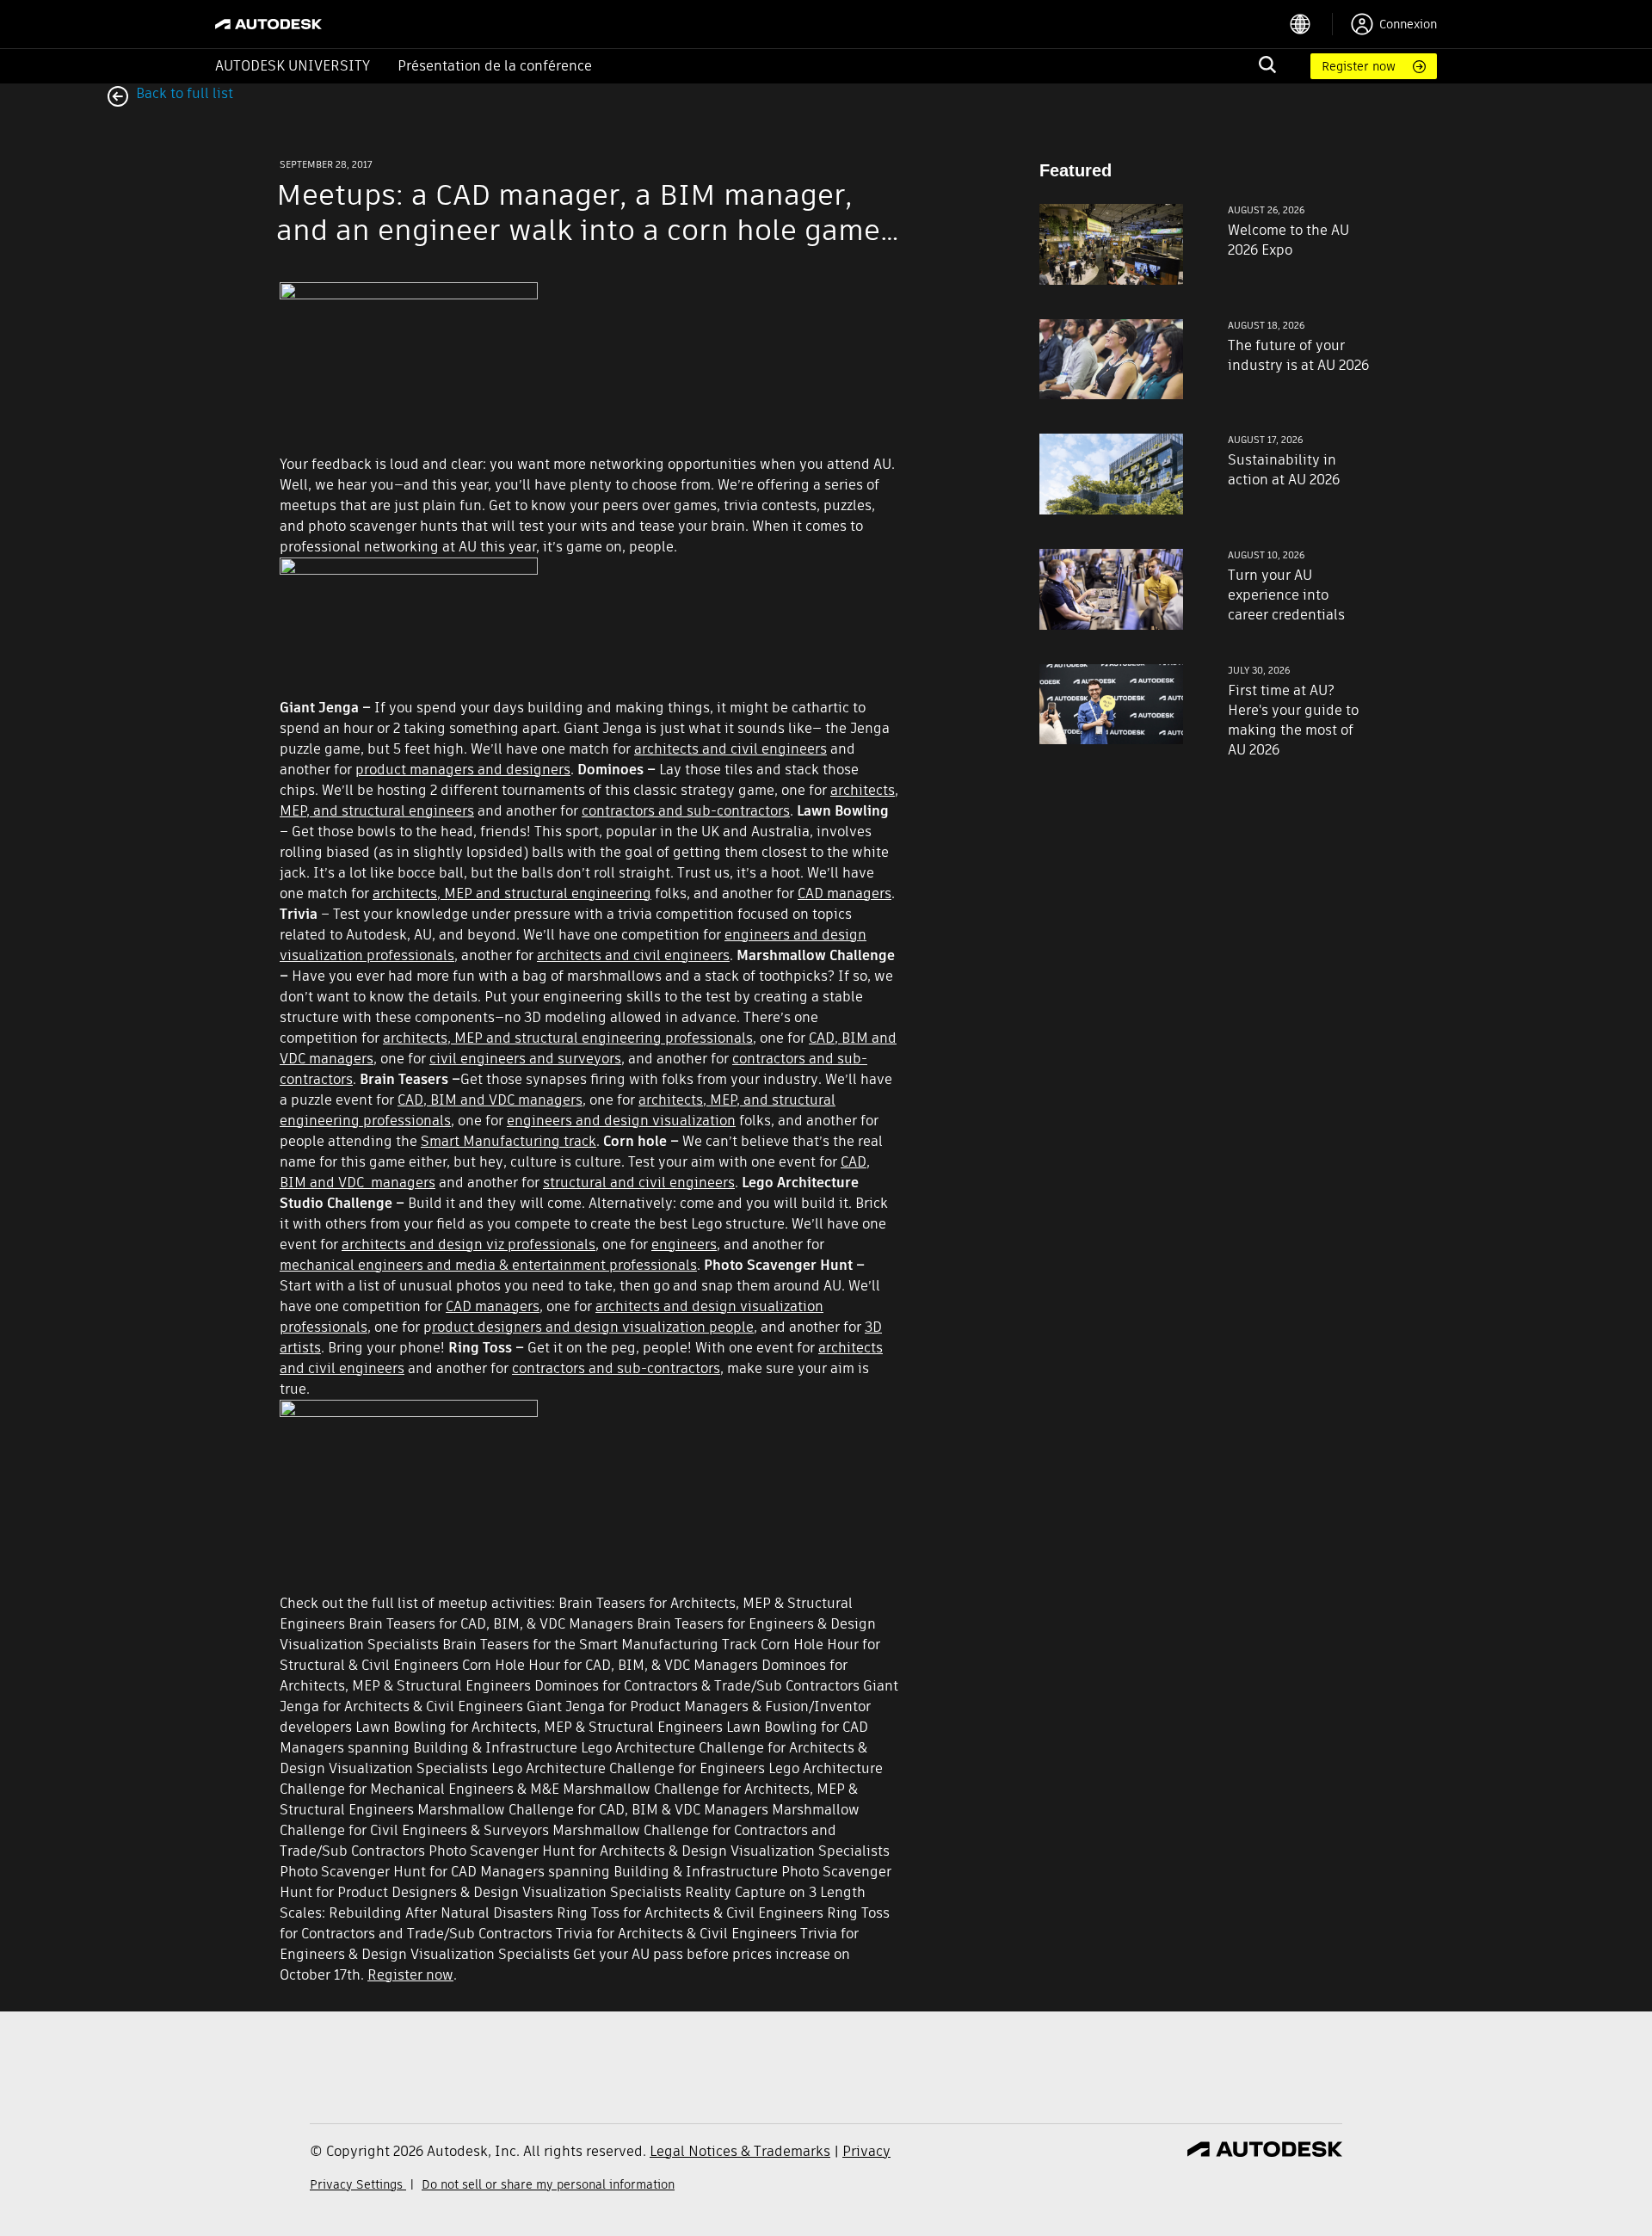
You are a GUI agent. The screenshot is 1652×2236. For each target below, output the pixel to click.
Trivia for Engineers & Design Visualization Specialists (569, 1944)
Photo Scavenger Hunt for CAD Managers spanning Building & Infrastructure (529, 1872)
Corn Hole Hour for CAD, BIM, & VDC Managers (610, 1665)
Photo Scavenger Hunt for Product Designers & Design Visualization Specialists (586, 1882)
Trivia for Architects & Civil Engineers (676, 1934)
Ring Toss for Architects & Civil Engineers (690, 1913)
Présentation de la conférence (495, 66)
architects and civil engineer (727, 749)
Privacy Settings (358, 2184)
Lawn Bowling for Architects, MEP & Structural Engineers (539, 1727)
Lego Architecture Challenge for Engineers (628, 1768)
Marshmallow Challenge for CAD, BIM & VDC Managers (593, 1810)
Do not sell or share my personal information (548, 2184)
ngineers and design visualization (625, 1121)
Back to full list (183, 93)
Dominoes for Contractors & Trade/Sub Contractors (697, 1686)
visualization (666, 1327)
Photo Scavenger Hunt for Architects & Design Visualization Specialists (659, 1851)
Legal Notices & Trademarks (740, 2151)
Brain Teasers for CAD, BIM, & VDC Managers (491, 1624)
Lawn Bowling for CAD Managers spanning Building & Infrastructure (574, 1737)
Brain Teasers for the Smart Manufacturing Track (600, 1645)
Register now (1359, 66)
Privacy (866, 2151)
